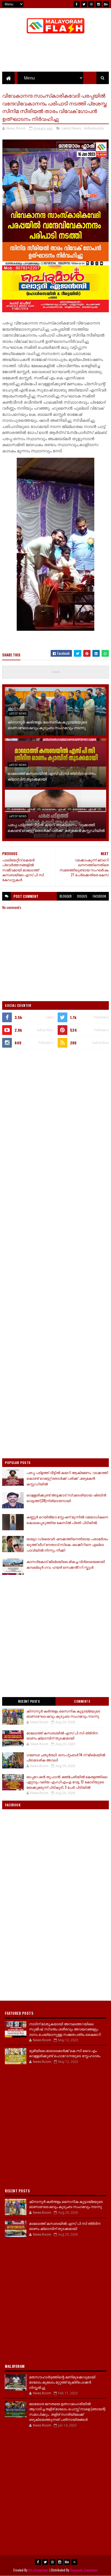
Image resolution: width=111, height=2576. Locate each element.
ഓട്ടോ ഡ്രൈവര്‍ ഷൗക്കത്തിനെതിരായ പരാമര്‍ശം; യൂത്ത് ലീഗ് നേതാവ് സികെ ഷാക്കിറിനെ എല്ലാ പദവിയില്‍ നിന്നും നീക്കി (67, 1544)
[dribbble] (91, 4)
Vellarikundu (94, 128)
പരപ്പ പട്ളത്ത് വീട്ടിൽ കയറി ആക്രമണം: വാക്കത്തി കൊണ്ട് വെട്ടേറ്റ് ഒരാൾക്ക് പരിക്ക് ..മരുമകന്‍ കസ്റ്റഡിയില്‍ (56, 827)
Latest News (71, 128)
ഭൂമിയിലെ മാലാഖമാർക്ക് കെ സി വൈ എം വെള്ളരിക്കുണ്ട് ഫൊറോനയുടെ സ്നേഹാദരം (65, 2053)
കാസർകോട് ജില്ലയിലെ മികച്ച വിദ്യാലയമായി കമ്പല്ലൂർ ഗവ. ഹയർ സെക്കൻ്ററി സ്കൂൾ (66, 1564)
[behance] (106, 4)
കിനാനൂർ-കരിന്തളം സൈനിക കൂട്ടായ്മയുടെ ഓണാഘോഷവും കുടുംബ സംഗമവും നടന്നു (47, 725)
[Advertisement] (55, 1112)
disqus (82, 896)
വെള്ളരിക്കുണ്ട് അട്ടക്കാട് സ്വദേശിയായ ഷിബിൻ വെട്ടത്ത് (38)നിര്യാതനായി (66, 1498)
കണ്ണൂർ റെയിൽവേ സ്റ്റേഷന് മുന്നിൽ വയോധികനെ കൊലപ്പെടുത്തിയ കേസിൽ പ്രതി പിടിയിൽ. (67, 1520)
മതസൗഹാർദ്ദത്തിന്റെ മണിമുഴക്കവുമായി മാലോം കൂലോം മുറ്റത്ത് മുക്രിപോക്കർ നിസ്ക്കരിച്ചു (62, 2382)
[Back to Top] (74, 2562)
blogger (66, 896)
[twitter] (84, 4)
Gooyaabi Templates (84, 2570)
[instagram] (99, 4)
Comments (82, 1701)
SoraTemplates (39, 2570)
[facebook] (77, 4)
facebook (99, 896)
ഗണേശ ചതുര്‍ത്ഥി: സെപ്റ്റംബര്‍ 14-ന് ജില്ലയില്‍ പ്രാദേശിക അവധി (66, 1757)
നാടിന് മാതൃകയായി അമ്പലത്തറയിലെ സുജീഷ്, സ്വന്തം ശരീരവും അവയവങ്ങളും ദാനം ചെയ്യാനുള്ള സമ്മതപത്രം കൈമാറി (65, 2029)
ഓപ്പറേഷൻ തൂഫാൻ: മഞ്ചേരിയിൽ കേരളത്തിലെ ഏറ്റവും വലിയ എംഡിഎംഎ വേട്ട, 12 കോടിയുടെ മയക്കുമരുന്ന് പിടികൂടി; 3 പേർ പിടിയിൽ (67, 1782)
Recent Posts (29, 1701)
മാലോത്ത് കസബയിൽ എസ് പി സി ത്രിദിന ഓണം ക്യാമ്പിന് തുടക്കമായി (52, 776)
